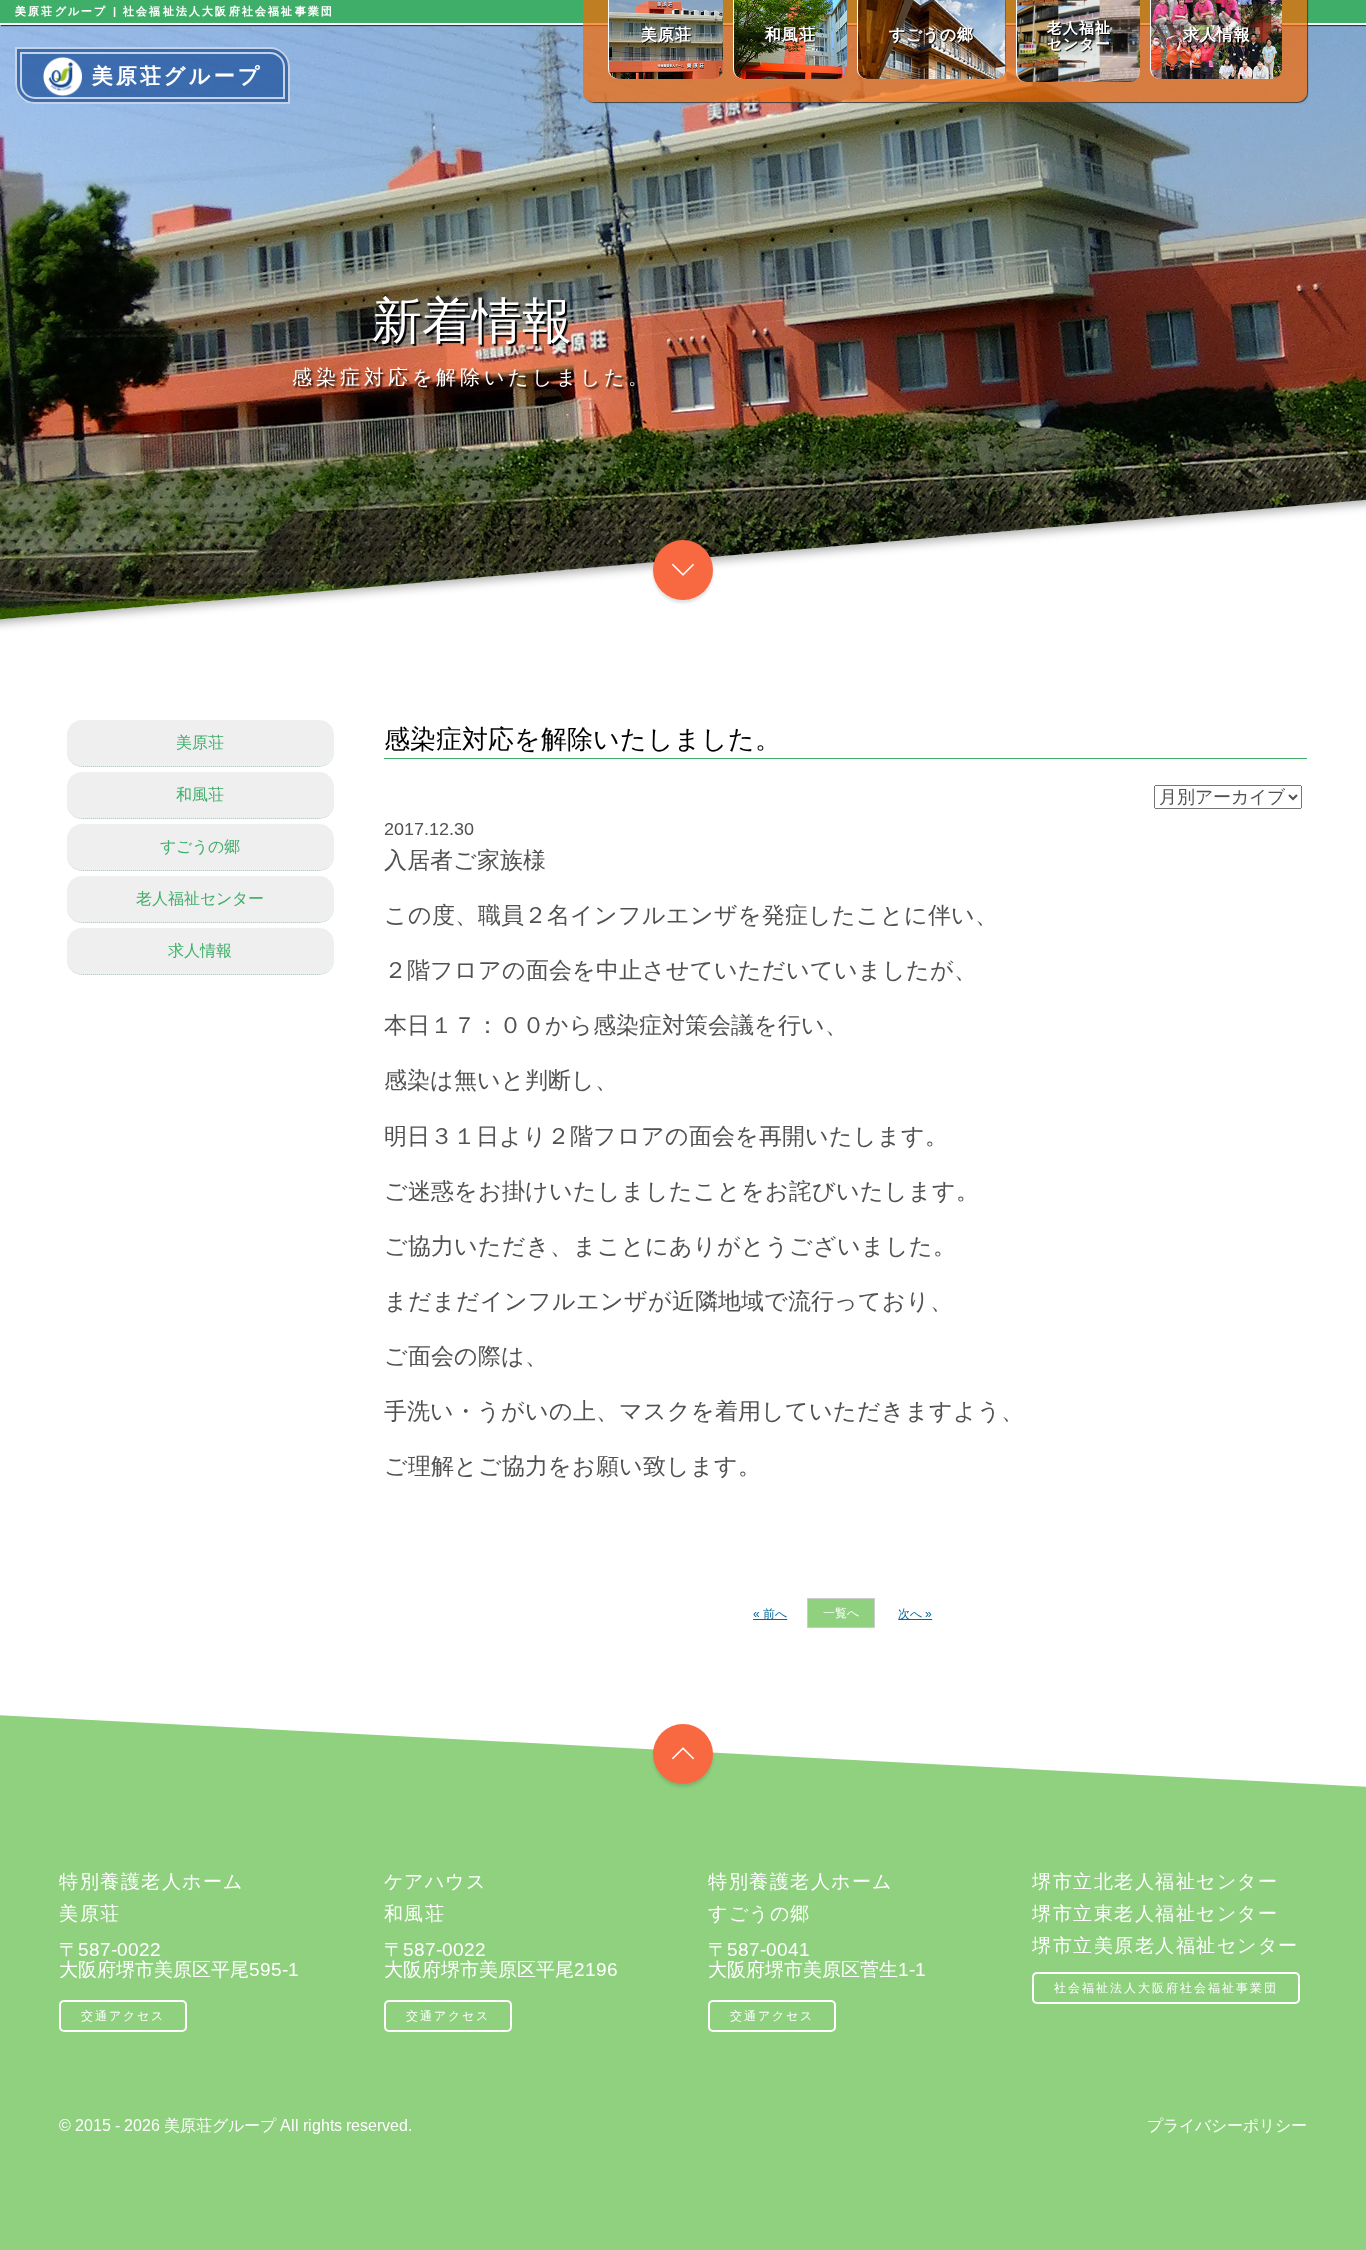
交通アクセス (123, 2016)
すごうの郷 (200, 846)
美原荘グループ (177, 75)
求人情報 (200, 950)
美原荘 (200, 742)
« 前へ (770, 1614)
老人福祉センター (200, 898)
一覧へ (841, 1613)
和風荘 (200, 794)
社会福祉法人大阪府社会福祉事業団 (1166, 1988)
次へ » (915, 1614)
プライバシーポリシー (1227, 2125)
